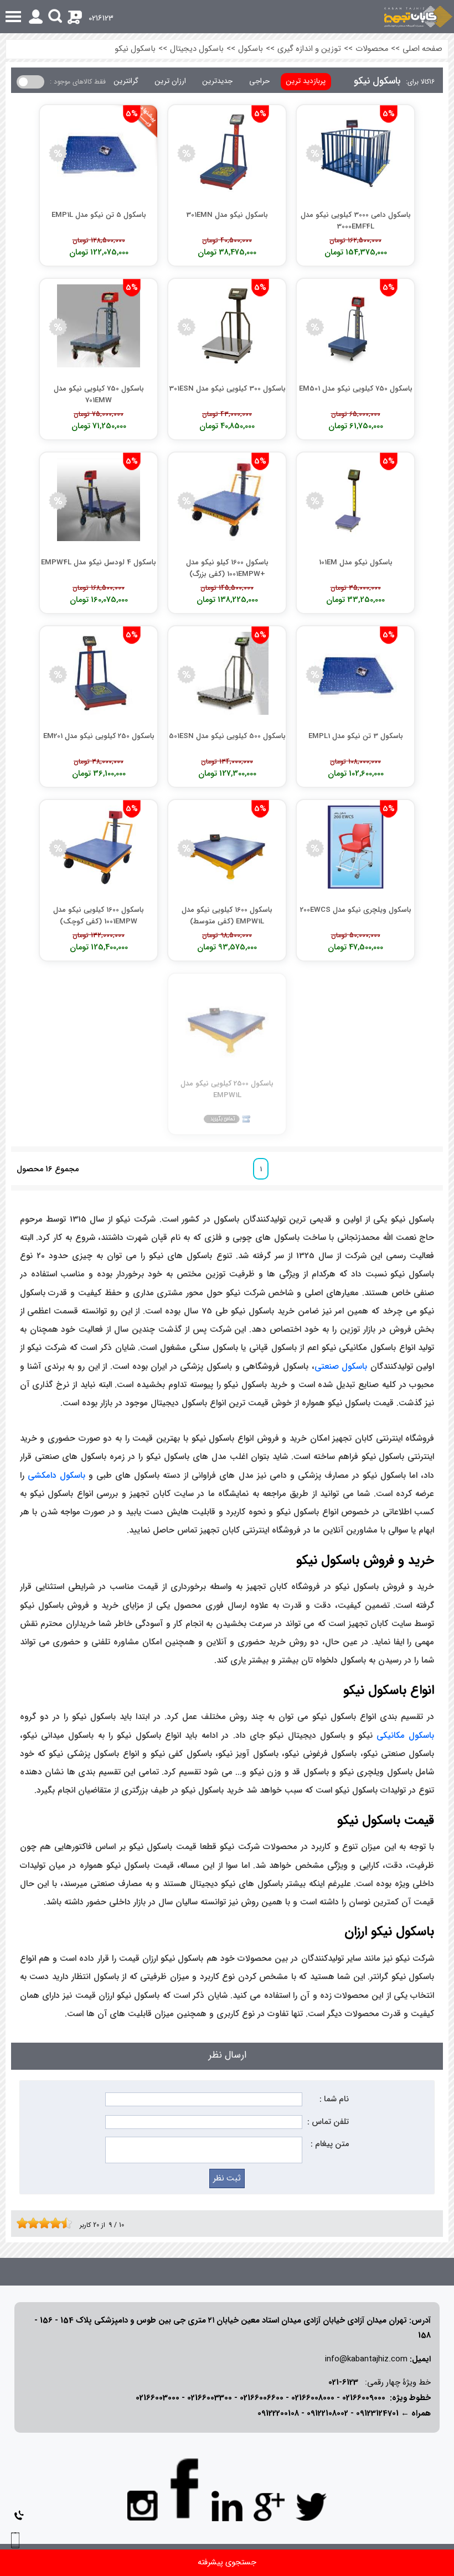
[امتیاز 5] (42, 2223)
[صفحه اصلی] (418, 17)
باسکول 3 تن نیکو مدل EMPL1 (356, 736)
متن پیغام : (330, 2144)
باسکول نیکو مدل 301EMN (227, 215)
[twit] (311, 2506)
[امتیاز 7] (53, 2223)
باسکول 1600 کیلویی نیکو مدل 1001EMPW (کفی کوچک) (99, 915)
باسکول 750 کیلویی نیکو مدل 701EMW (99, 394)
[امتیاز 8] (58, 2223)
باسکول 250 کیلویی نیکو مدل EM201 (99, 736)
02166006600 (262, 2398)
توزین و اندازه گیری (309, 49)
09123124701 (377, 2414)
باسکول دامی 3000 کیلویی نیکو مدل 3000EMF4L (356, 220)
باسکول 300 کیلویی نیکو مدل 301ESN (227, 389)
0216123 (101, 19)
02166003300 (210, 2398)
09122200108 (278, 2414)
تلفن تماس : (328, 2122)
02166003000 (158, 2398)
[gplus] (269, 2506)
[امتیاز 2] (25, 2223)
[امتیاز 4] (36, 2223)
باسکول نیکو (135, 49)
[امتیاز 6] (47, 2223)
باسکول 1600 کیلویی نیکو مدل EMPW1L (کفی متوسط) (227, 915)
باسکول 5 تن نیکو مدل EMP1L (99, 215)
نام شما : (334, 2099)
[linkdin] (227, 2506)
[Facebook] (185, 2488)
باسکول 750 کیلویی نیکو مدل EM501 (356, 389)
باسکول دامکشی (56, 1476)
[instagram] (143, 2505)
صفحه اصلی (422, 49)
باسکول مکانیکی (405, 1736)
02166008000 (313, 2398)
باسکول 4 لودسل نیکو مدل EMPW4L (99, 562)
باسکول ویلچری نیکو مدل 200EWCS (356, 910)
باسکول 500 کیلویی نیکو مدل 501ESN (227, 736)
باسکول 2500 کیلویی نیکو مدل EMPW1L (227, 1089)
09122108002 (327, 2414)
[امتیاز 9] (64, 2223)
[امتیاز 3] (30, 2223)
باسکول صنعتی (341, 1367)
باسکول (251, 49)
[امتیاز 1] (19, 2223)
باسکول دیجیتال (197, 49)
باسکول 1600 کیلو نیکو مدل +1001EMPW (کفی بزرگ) (227, 568)
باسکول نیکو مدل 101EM (356, 562)
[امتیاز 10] (69, 2223)
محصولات (372, 49)
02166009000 (364, 2398)
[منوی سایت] (227, 17)
